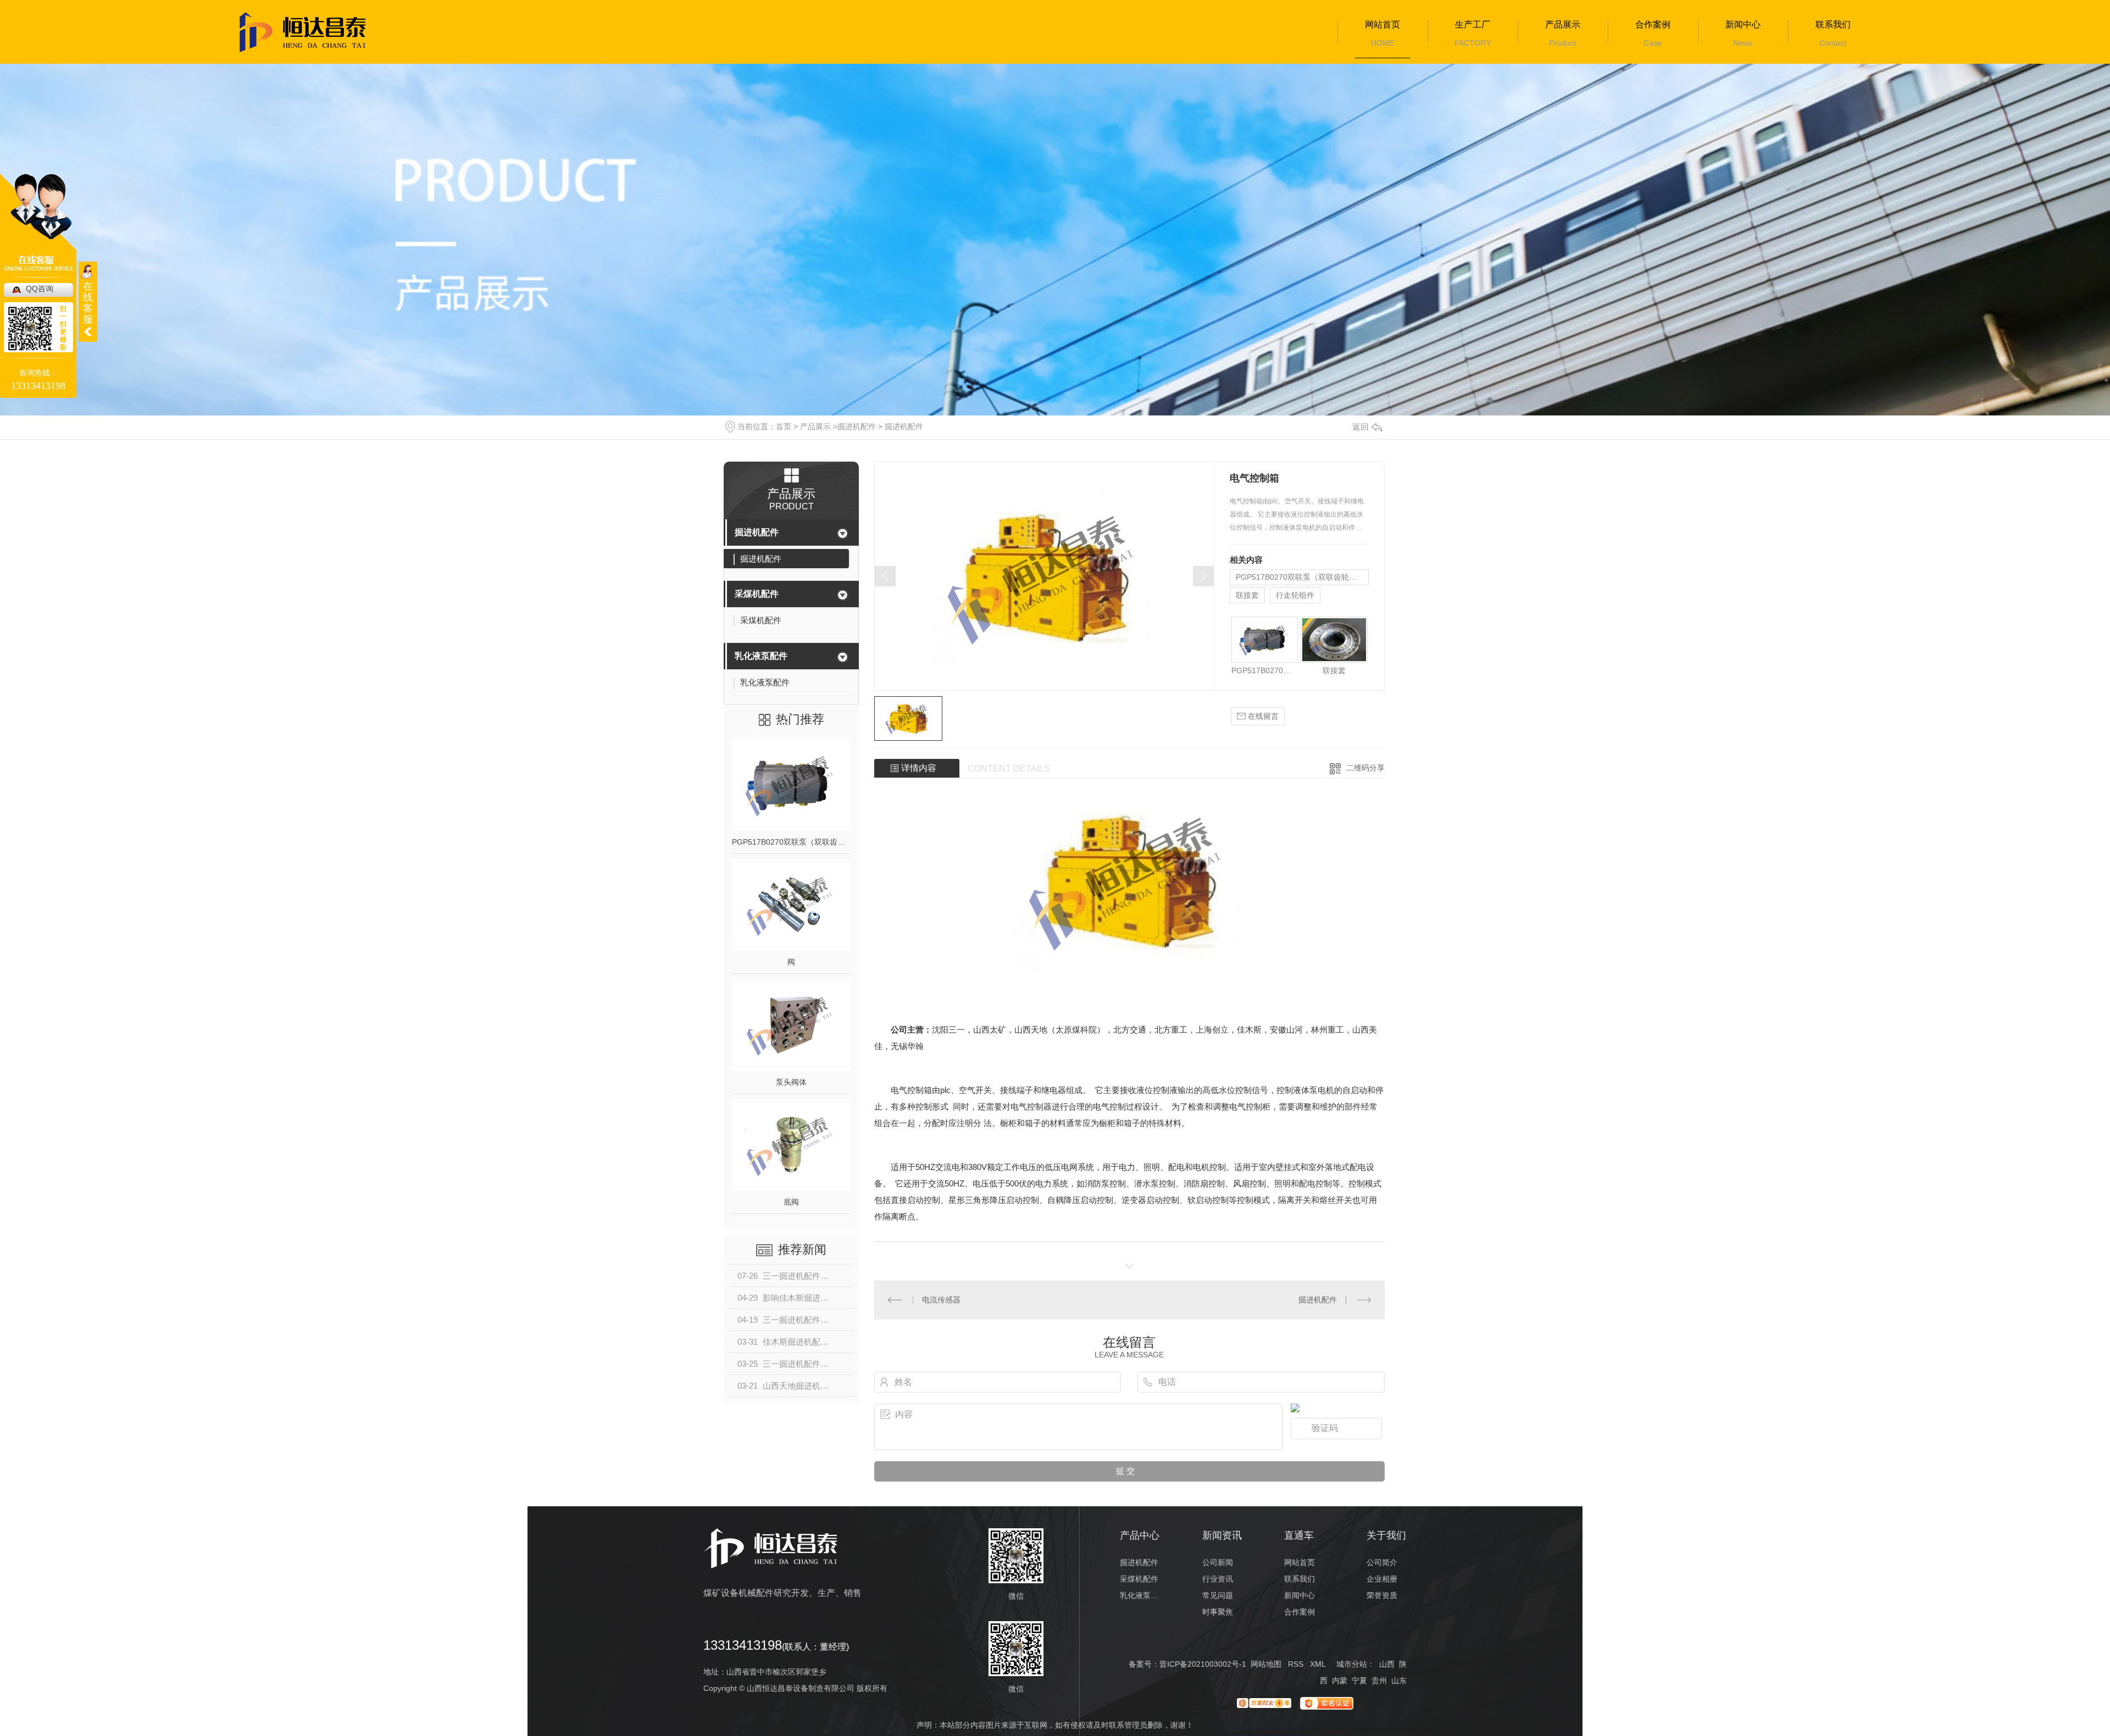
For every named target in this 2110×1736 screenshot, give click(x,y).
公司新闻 (1218, 1562)
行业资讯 (1218, 1579)
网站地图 (1266, 1664)
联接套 (1247, 595)
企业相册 (1382, 1579)
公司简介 (1382, 1562)
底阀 (791, 1202)
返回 (1361, 427)
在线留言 (1262, 716)
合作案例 (1653, 24)
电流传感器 (941, 1300)
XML (1318, 1664)
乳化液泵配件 (761, 656)
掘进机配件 (857, 426)
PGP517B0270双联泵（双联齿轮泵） (791, 842)
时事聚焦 (1218, 1612)
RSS (1296, 1664)
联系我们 (1833, 24)
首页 (784, 426)
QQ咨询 (40, 289)
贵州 (1379, 1680)
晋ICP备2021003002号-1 (1203, 1664)
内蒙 (1340, 1680)
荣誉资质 (1382, 1595)
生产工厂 (1473, 24)
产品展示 (1563, 24)
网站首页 (1382, 24)
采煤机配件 (757, 594)
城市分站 (1352, 1664)
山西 (1387, 1664)
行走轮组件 (1295, 595)
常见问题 (1218, 1595)
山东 (1399, 1680)
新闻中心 (1743, 24)
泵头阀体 (791, 1082)
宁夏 (1359, 1680)
